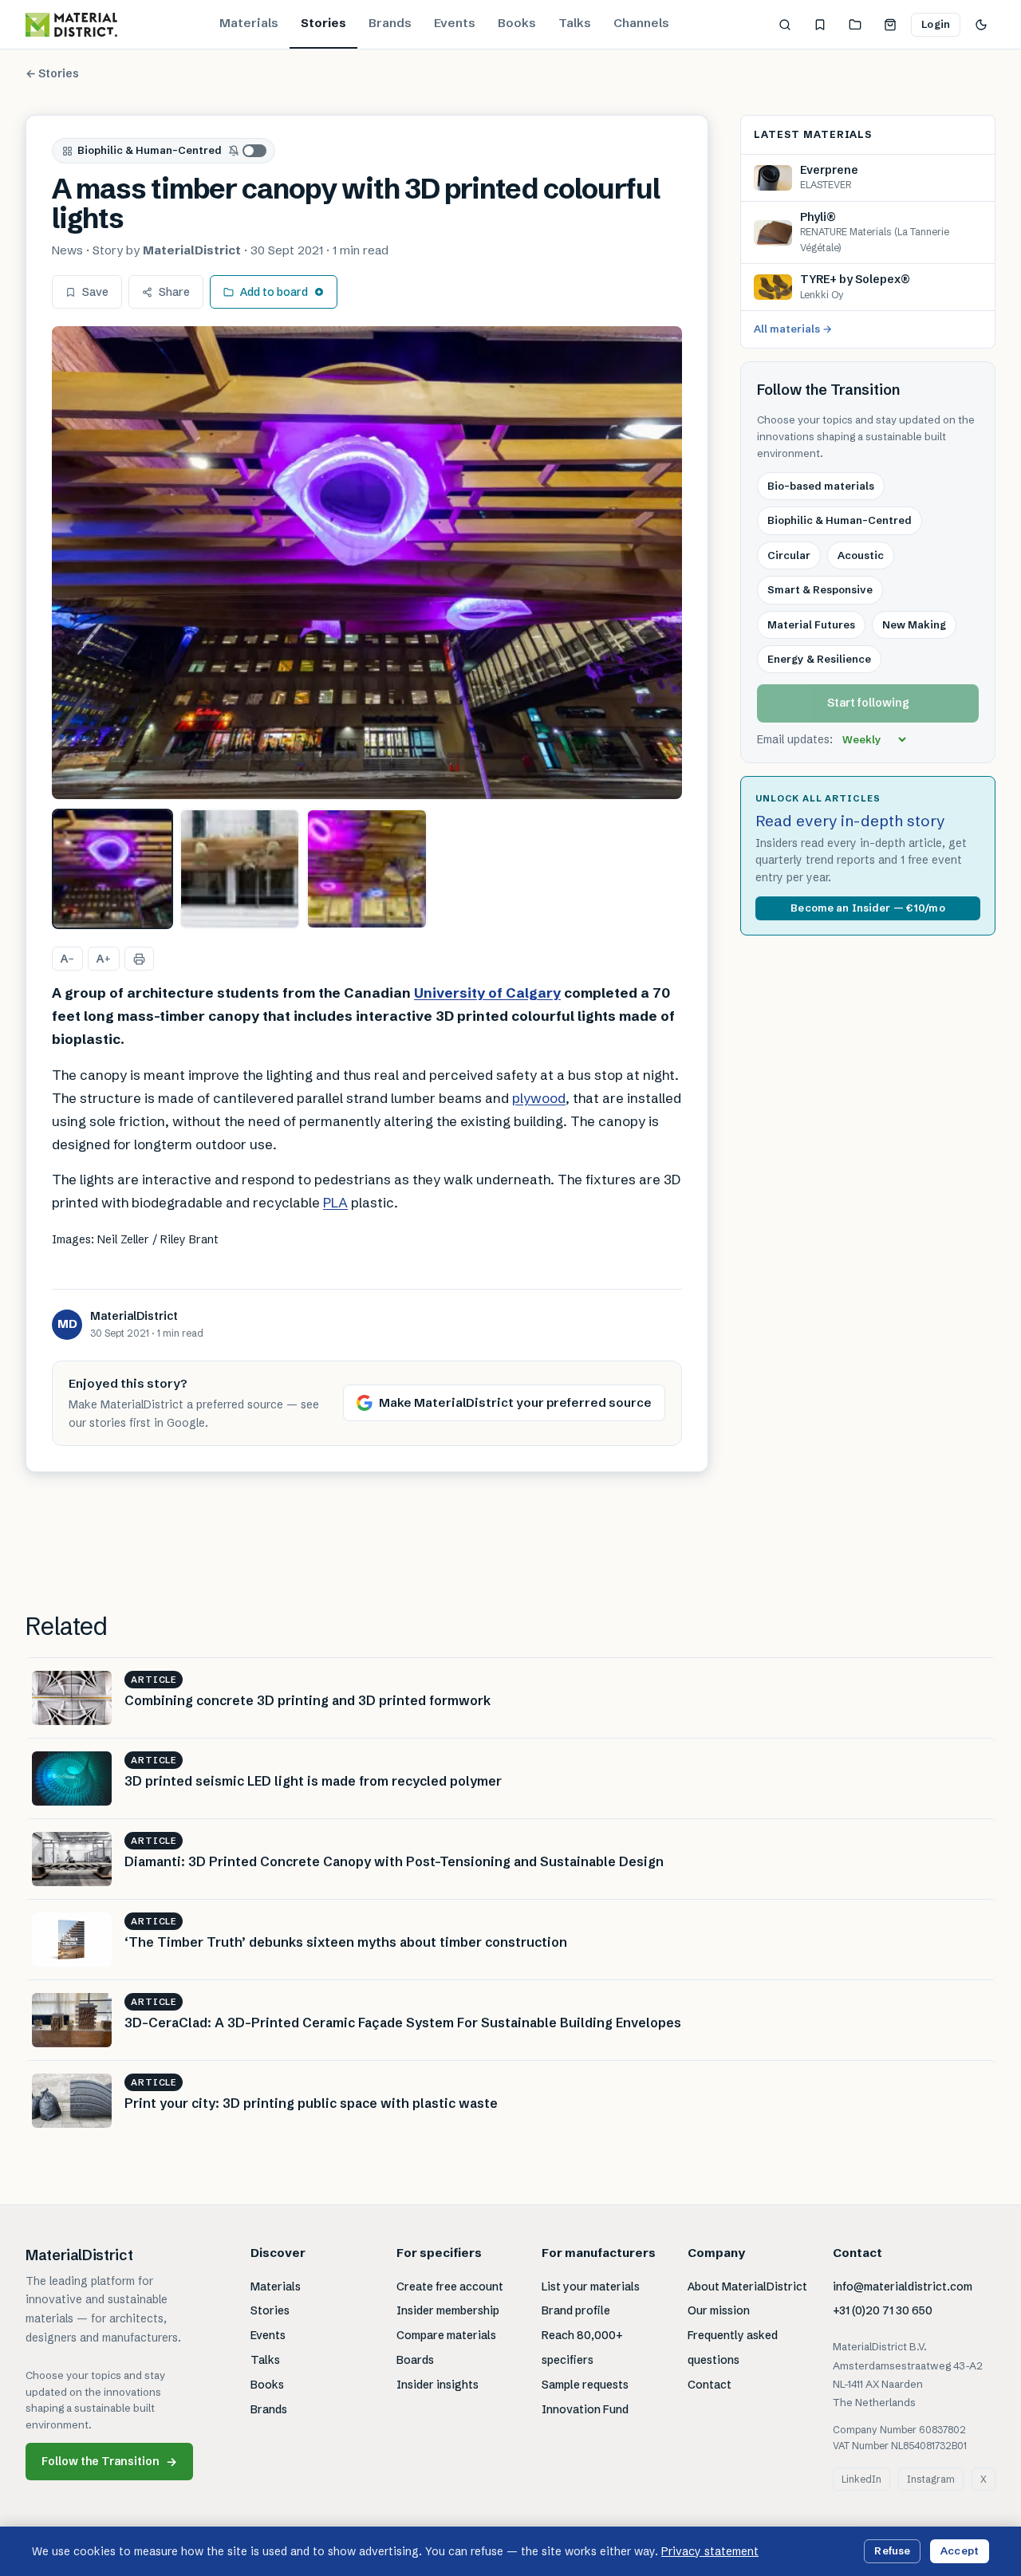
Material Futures (811, 624)
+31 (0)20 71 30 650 (883, 2310)
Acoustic (861, 555)
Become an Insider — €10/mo (867, 908)
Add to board (274, 292)
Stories (323, 23)
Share (174, 292)
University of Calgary (487, 993)
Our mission (719, 2310)
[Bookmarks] (820, 25)
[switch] (248, 151)
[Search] (785, 25)
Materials (249, 23)
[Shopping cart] (890, 25)
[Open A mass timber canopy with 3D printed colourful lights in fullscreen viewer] (367, 563)
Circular (789, 555)
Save (95, 292)
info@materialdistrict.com (903, 2286)
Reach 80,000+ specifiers (582, 2348)
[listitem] (112, 869)
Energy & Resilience (819, 660)
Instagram (931, 2479)
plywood (539, 1098)
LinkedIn (861, 2479)
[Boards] (855, 25)
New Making (914, 624)
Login (936, 24)
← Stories (52, 73)
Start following (868, 703)
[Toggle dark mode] (981, 25)
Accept (960, 2550)
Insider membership (448, 2310)
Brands (390, 23)
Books (517, 23)
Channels (641, 23)
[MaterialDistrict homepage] (71, 25)
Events (455, 23)
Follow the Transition (109, 2462)
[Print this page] (139, 959)
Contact (710, 2385)
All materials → (793, 329)
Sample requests (585, 2385)
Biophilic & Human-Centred (150, 150)
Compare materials (446, 2335)
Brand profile (576, 2310)
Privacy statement (710, 2551)
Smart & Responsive (820, 590)
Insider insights (438, 2385)
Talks (575, 23)
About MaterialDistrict (747, 2286)
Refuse (892, 2550)
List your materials (591, 2286)
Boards (415, 2360)
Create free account (450, 2286)
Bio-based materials (821, 486)
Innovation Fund (585, 2409)
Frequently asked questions (733, 2348)
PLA (335, 1202)
